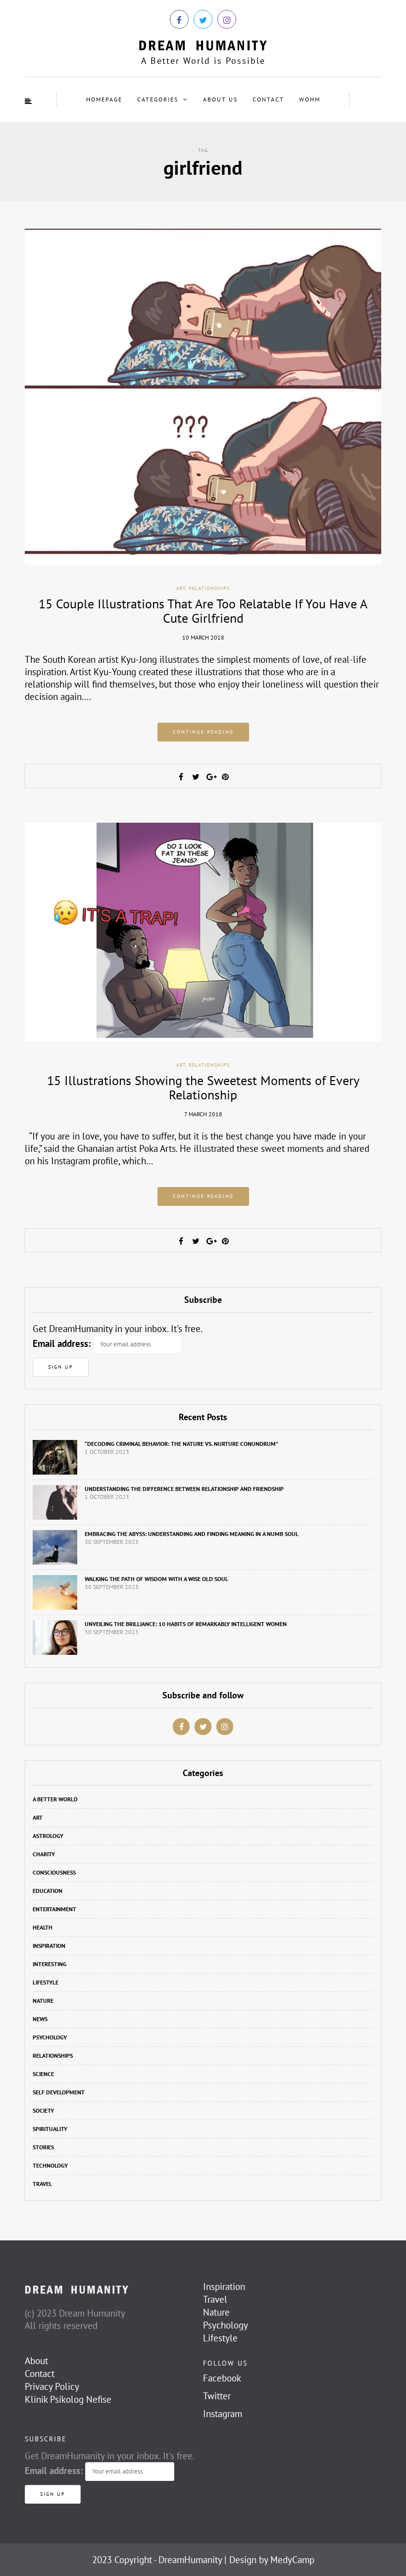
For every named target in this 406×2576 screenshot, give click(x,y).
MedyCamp (292, 2560)
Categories (158, 99)
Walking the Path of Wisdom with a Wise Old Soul (156, 1579)
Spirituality (50, 2129)
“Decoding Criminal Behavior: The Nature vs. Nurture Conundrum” (181, 1444)
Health (43, 1927)
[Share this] (181, 777)
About (36, 2361)
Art (181, 588)
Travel (42, 2184)
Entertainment (54, 1909)
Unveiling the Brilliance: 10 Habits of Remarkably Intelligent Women (186, 1624)
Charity (44, 1854)
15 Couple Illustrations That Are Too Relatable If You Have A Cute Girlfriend (203, 611)
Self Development (59, 2092)
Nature (43, 2001)
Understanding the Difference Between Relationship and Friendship (184, 1489)
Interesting (50, 1964)
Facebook (222, 2378)
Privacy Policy (52, 2386)
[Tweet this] (196, 777)
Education (48, 1891)
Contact (268, 99)
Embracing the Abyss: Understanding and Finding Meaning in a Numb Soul (192, 1534)
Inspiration (49, 1946)
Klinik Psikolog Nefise (68, 2399)
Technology (50, 2165)
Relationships (209, 588)
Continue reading (203, 732)
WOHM (310, 99)
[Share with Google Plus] (210, 777)
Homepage (104, 99)
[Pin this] (225, 777)
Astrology (48, 1836)
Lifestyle (46, 1982)
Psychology (50, 2037)
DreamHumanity (190, 2560)
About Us (220, 99)
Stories (43, 2147)
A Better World (55, 1799)
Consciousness (54, 1872)
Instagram (223, 2414)
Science (43, 2074)
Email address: (62, 1343)
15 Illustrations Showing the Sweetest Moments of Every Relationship (203, 1088)
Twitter (217, 2396)
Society (43, 2110)
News (40, 2019)
